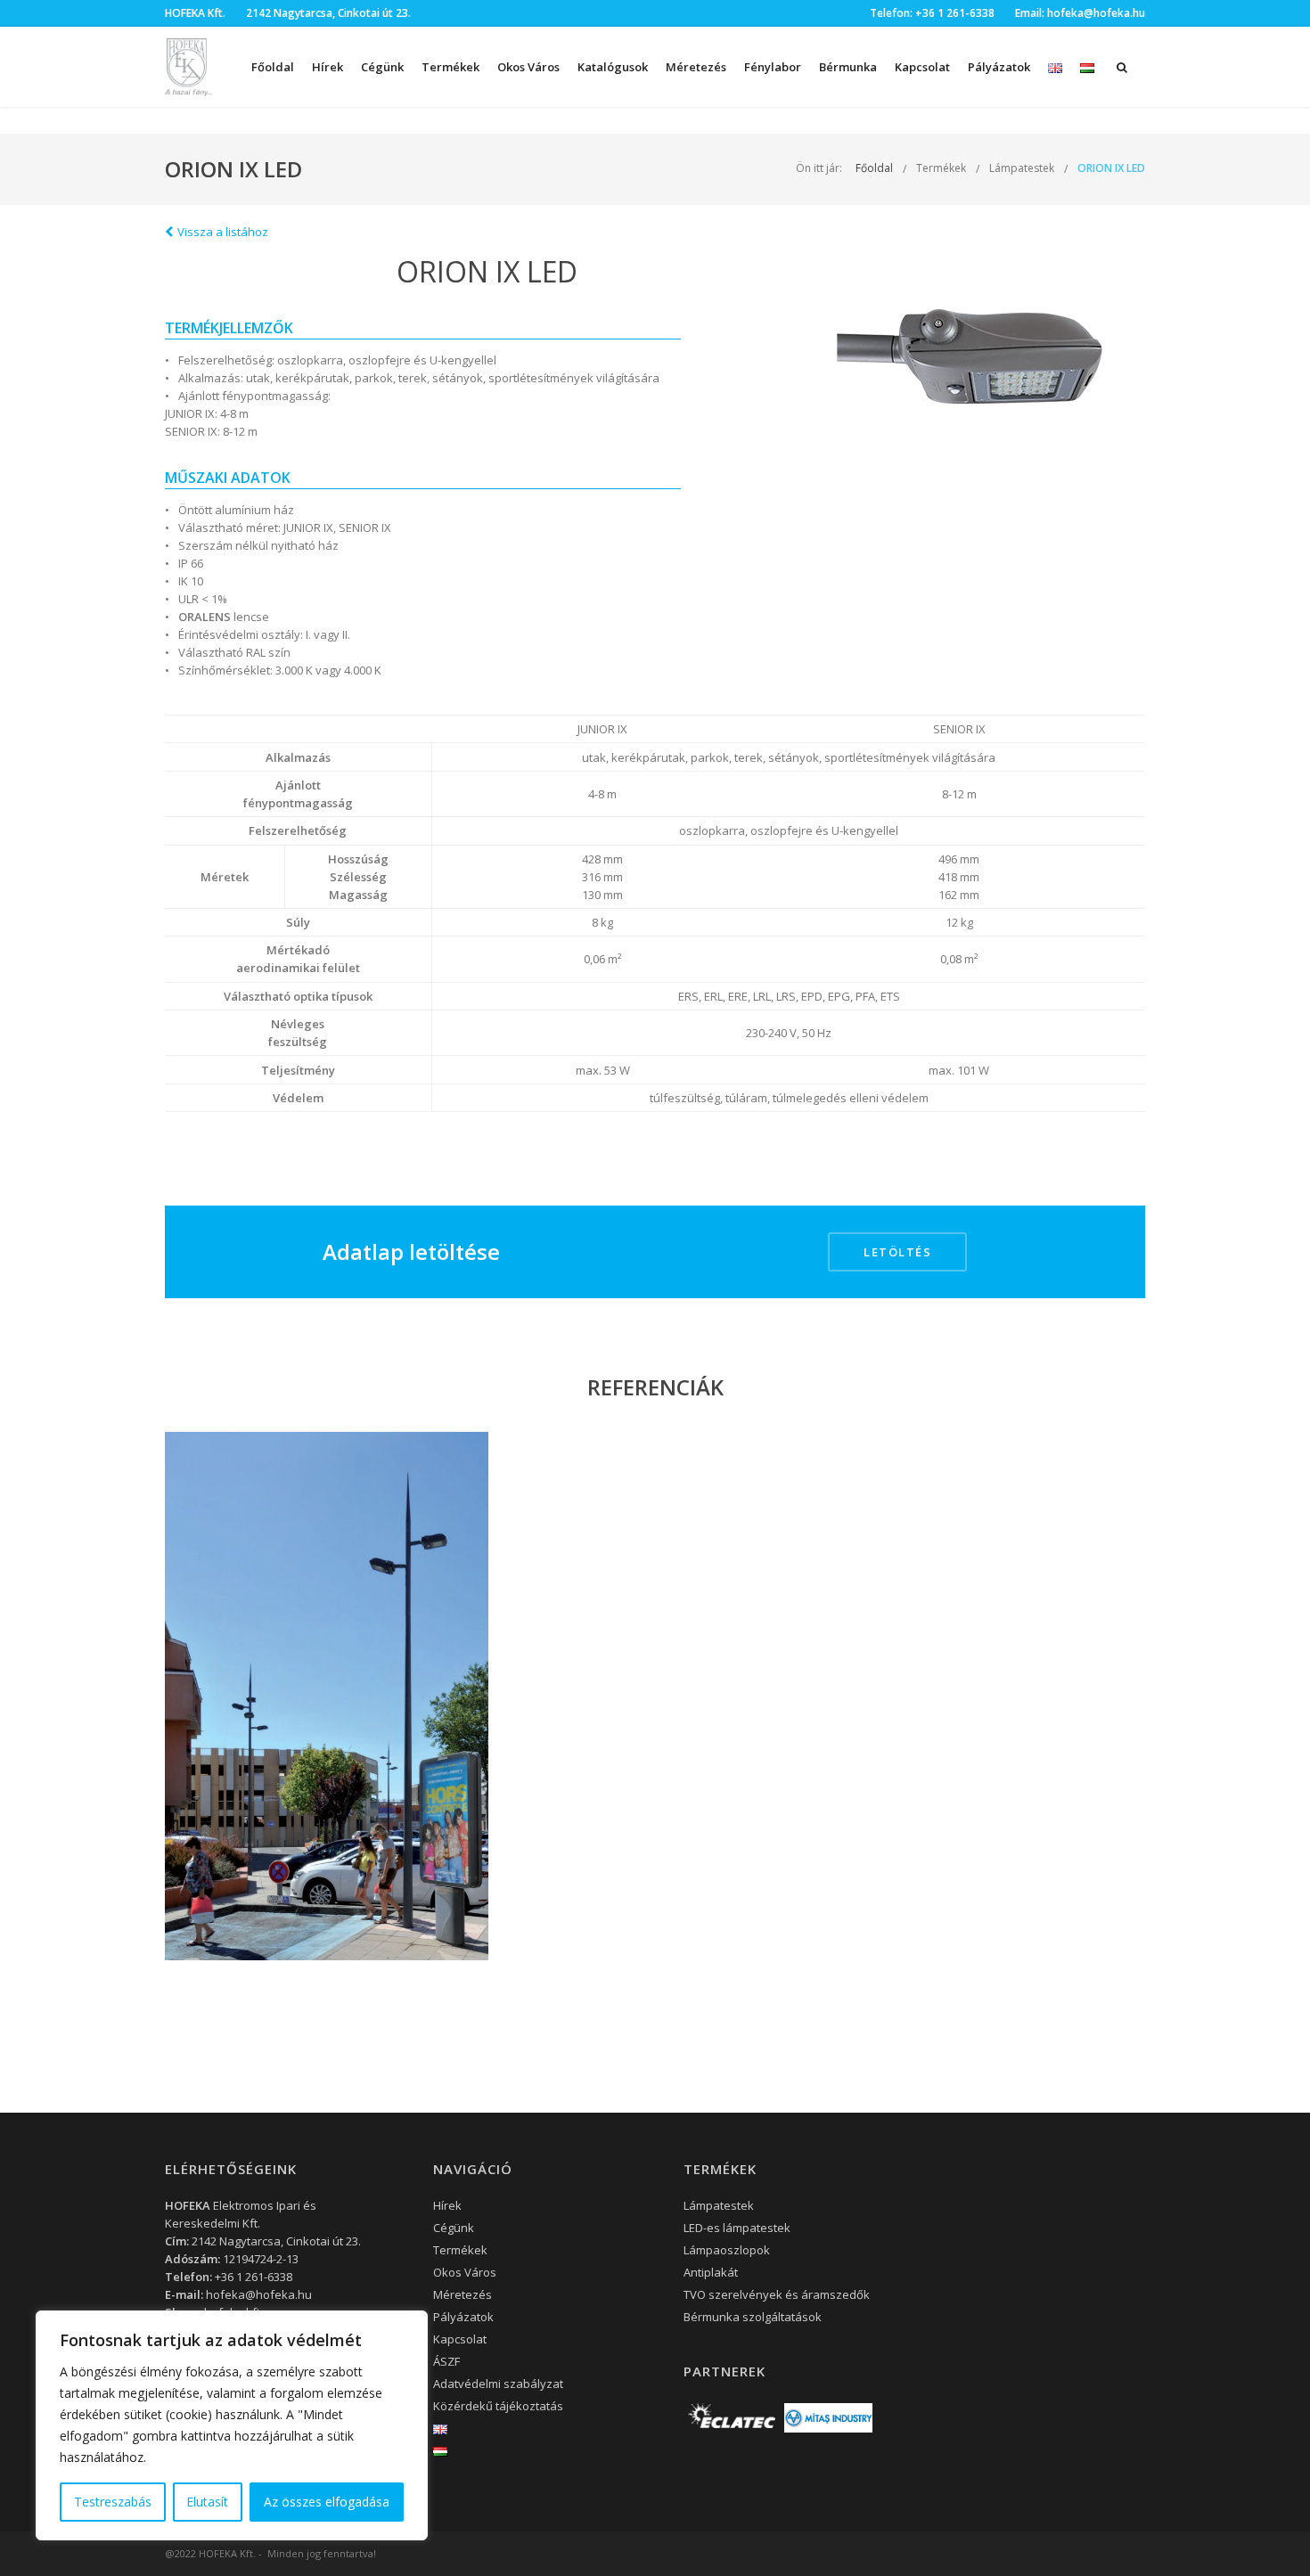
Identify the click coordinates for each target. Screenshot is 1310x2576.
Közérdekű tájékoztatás (498, 2406)
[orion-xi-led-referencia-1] (327, 1696)
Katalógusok (613, 67)
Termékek (941, 168)
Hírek (327, 67)
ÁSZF (446, 2361)
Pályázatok (999, 67)
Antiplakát (711, 2272)
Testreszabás (113, 2502)
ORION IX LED (1111, 168)
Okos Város (528, 67)
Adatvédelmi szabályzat (498, 2384)
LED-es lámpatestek (737, 2228)
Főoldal (273, 67)
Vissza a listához (223, 232)
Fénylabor (773, 67)
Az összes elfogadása (327, 2502)
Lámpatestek (1022, 168)
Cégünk (382, 67)
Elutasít (207, 2502)
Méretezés (696, 67)
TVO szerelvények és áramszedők (777, 2294)
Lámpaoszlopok (727, 2250)
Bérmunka (848, 67)
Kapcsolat (922, 67)
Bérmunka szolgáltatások (753, 2317)
